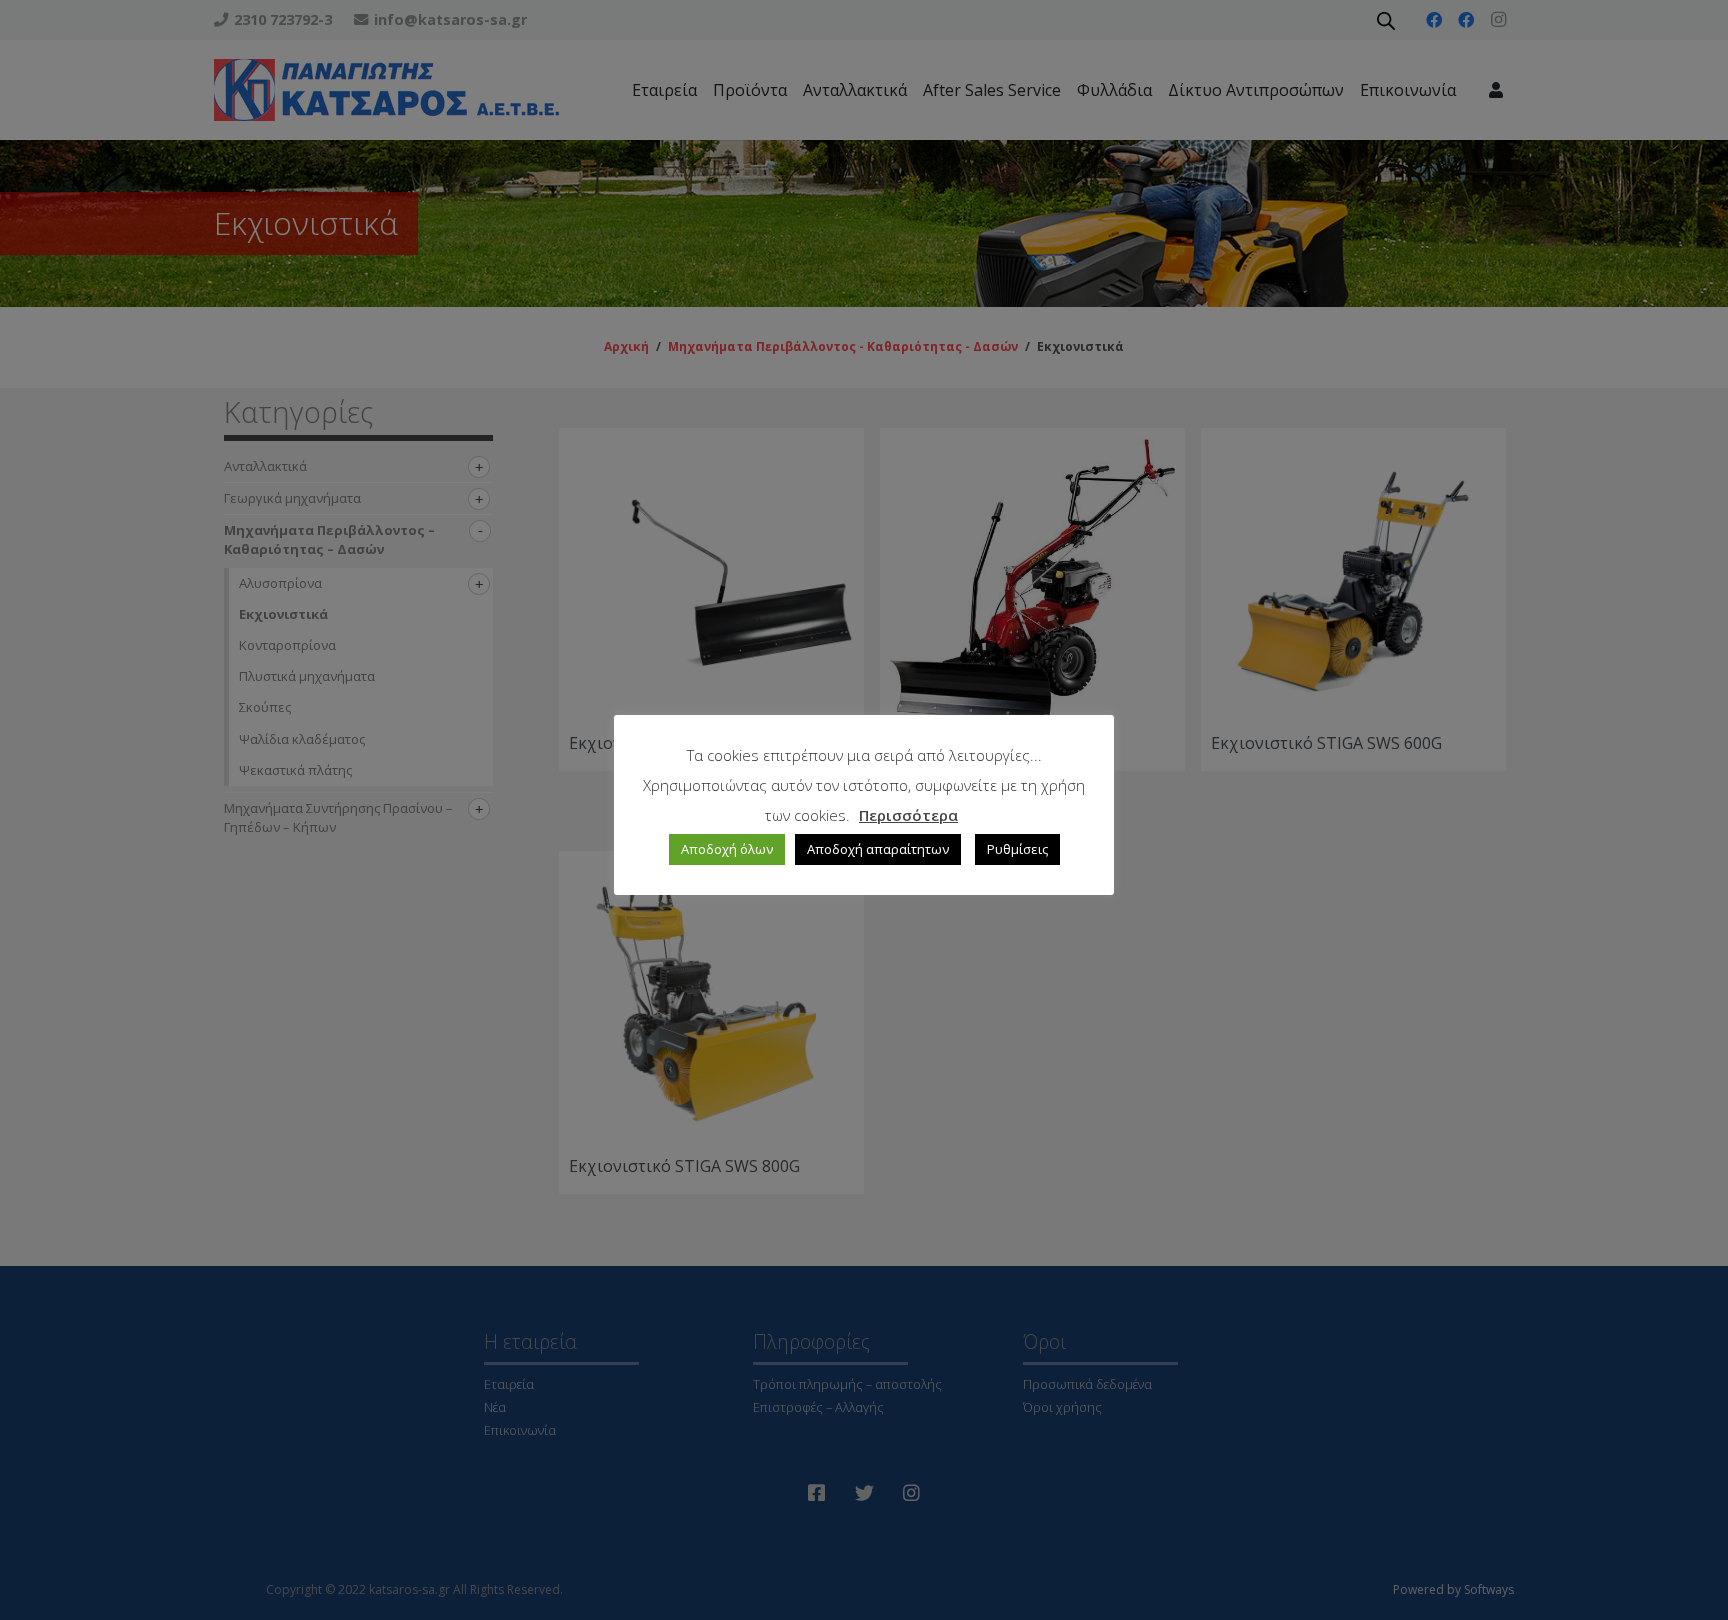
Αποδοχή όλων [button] (727, 849)
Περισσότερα (908, 815)
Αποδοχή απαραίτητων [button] (878, 849)
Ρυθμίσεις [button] (1017, 849)
